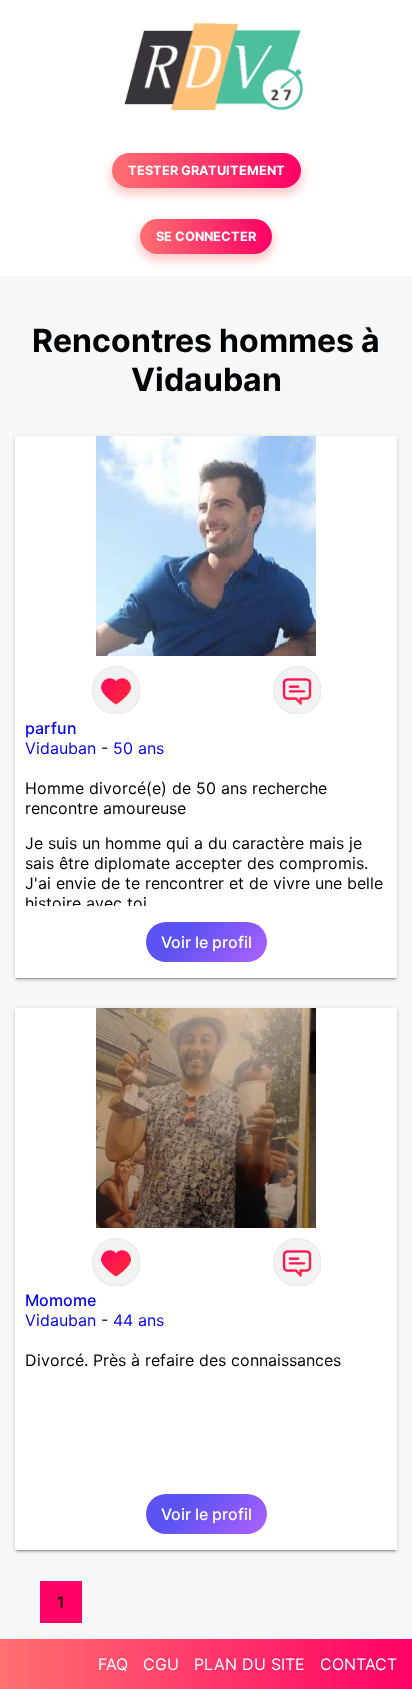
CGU (161, 1664)
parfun (51, 728)
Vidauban (60, 748)
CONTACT (358, 1664)
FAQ (113, 1664)
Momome (60, 1300)
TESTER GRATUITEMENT (206, 170)
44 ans (138, 1320)
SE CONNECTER (206, 236)
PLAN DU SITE (249, 1664)
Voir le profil (206, 942)
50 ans (138, 748)
